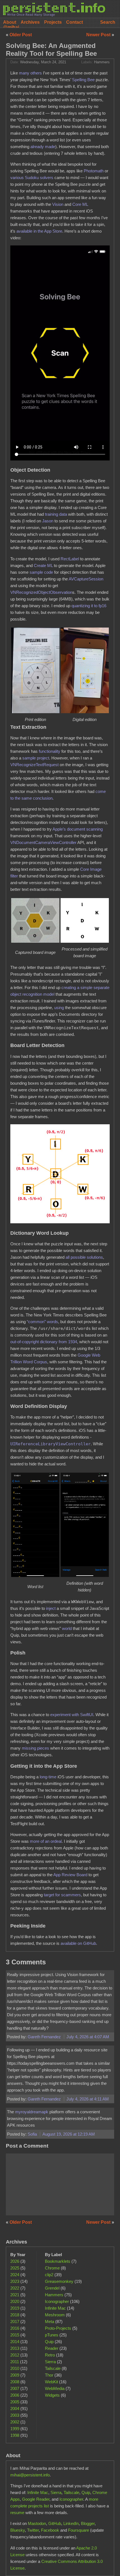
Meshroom (55, 2315)
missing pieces (35, 1748)
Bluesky (18, 2530)
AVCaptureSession (86, 579)
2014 (15, 2342)
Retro (50, 2355)
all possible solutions (84, 1257)
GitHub (55, 2523)
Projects (53, 22)
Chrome (52, 2268)
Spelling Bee (83, 80)
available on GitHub (78, 1943)
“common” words (42, 1322)
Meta (50, 2321)
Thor (49, 2375)
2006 (15, 2395)
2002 (15, 2422)
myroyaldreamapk (32, 2112)
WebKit (51, 2382)
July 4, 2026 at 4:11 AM (88, 2099)
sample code (41, 572)
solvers (47, 178)
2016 (15, 2328)
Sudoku (32, 178)
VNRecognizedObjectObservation (41, 592)
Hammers (102, 62)
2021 (15, 2295)
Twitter (33, 2530)
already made (43, 147)
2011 (15, 2362)
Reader (52, 2348)
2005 (15, 2402)
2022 (15, 2288)
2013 (15, 2348)
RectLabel (70, 559)
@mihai (11, 27)
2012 (15, 2355)
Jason (48, 521)
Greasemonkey (59, 2281)
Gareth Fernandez (45, 2037)
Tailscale (53, 2368)
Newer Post (99, 35)
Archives (30, 22)
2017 (15, 2321)
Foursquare (79, 2530)
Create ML (43, 565)
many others (30, 73)
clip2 (49, 2275)
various (17, 178)
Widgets (52, 2395)
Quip (49, 2342)
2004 (15, 2409)
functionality (50, 751)
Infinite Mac (55, 2308)
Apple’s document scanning (78, 829)
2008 (15, 2382)
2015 (15, 2335)
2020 (15, 2301)
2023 (15, 2281)
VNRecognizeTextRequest (34, 765)
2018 (15, 2315)
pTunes (52, 2335)
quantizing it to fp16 (89, 606)
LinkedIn (71, 2523)
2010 (15, 2368)
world (67, 1628)
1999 (15, 2429)
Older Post (21, 35)
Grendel (52, 2288)
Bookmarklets (58, 2261)
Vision (58, 204)
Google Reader (36, 2499)
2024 (15, 2275)
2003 (15, 2415)
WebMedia (55, 2388)
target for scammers (62, 1895)
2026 (15, 2261)
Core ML (80, 204)
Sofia (33, 2134)
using (59, 1008)
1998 (15, 2435)
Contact (75, 22)
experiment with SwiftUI (72, 1715)
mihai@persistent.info (30, 2475)
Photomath (94, 171)
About (10, 22)
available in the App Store (39, 231)
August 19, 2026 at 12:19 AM (69, 2134)
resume (17, 2513)
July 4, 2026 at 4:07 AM (88, 2037)
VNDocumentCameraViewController (43, 842)
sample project (36, 758)
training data (56, 514)
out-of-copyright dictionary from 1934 (44, 1342)
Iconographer (57, 2301)
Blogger (88, 2523)
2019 (15, 2308)
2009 (15, 2375)
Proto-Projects (58, 2328)
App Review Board (70, 1875)
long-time (48, 1777)
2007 (15, 2388)
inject (51, 1608)
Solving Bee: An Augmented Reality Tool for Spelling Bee (51, 50)
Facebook (50, 2530)
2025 (15, 2268)
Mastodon (37, 2523)
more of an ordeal (46, 1841)
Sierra (50, 2362)
